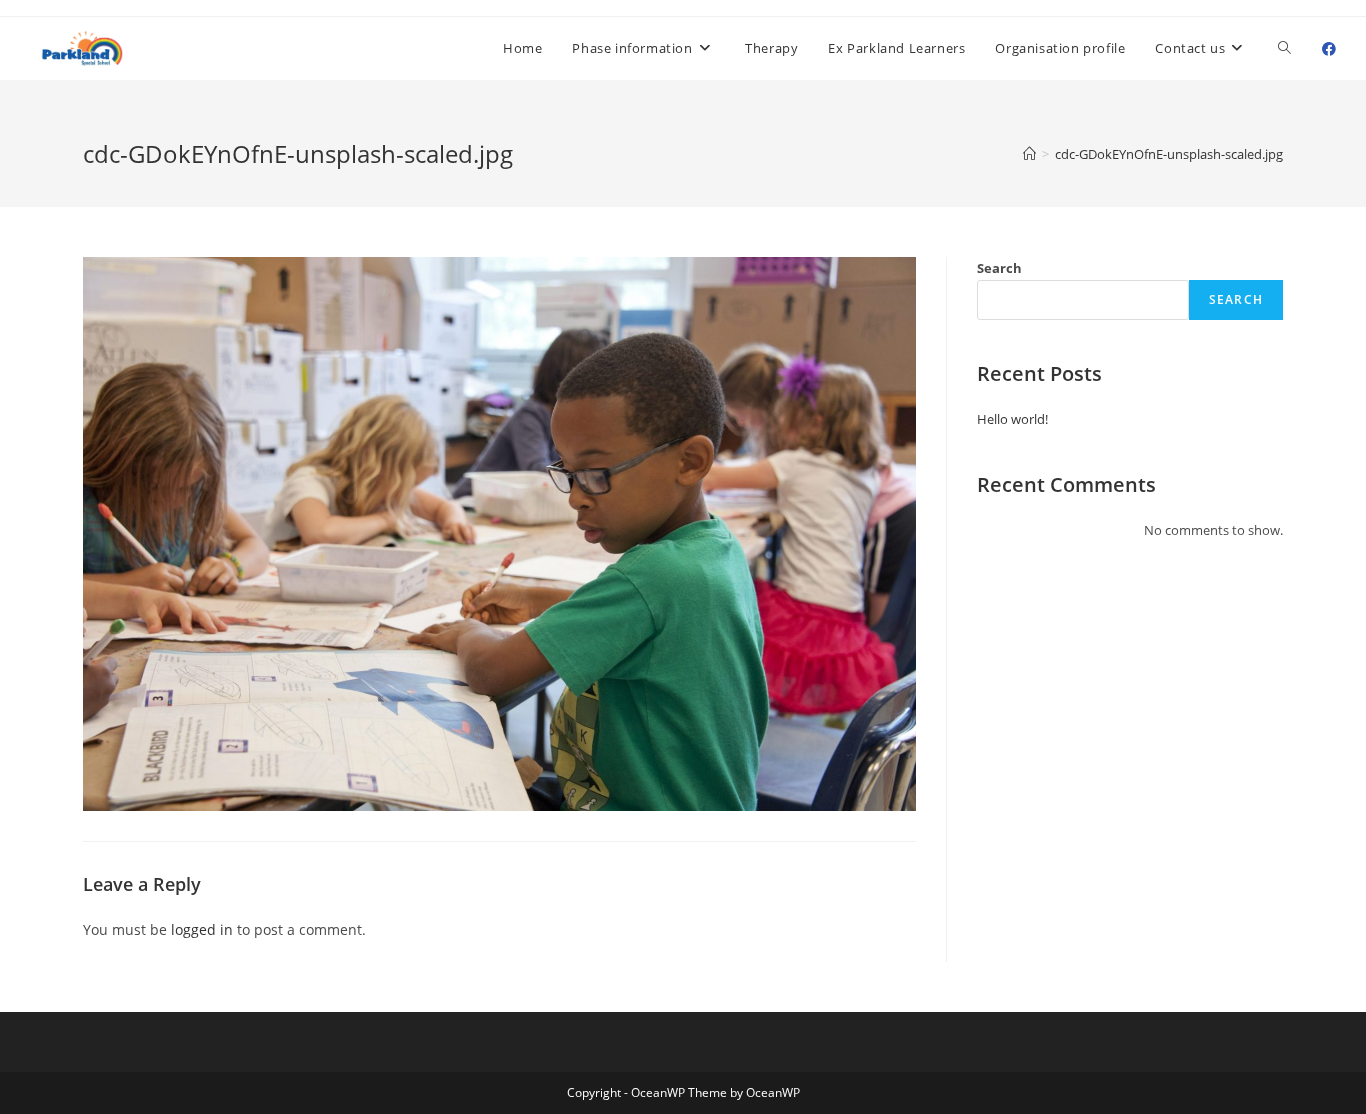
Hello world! (1012, 419)
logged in (202, 929)
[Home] (1029, 154)
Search (999, 268)
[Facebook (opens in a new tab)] (1329, 49)
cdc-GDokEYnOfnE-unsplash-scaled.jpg (1169, 154)
